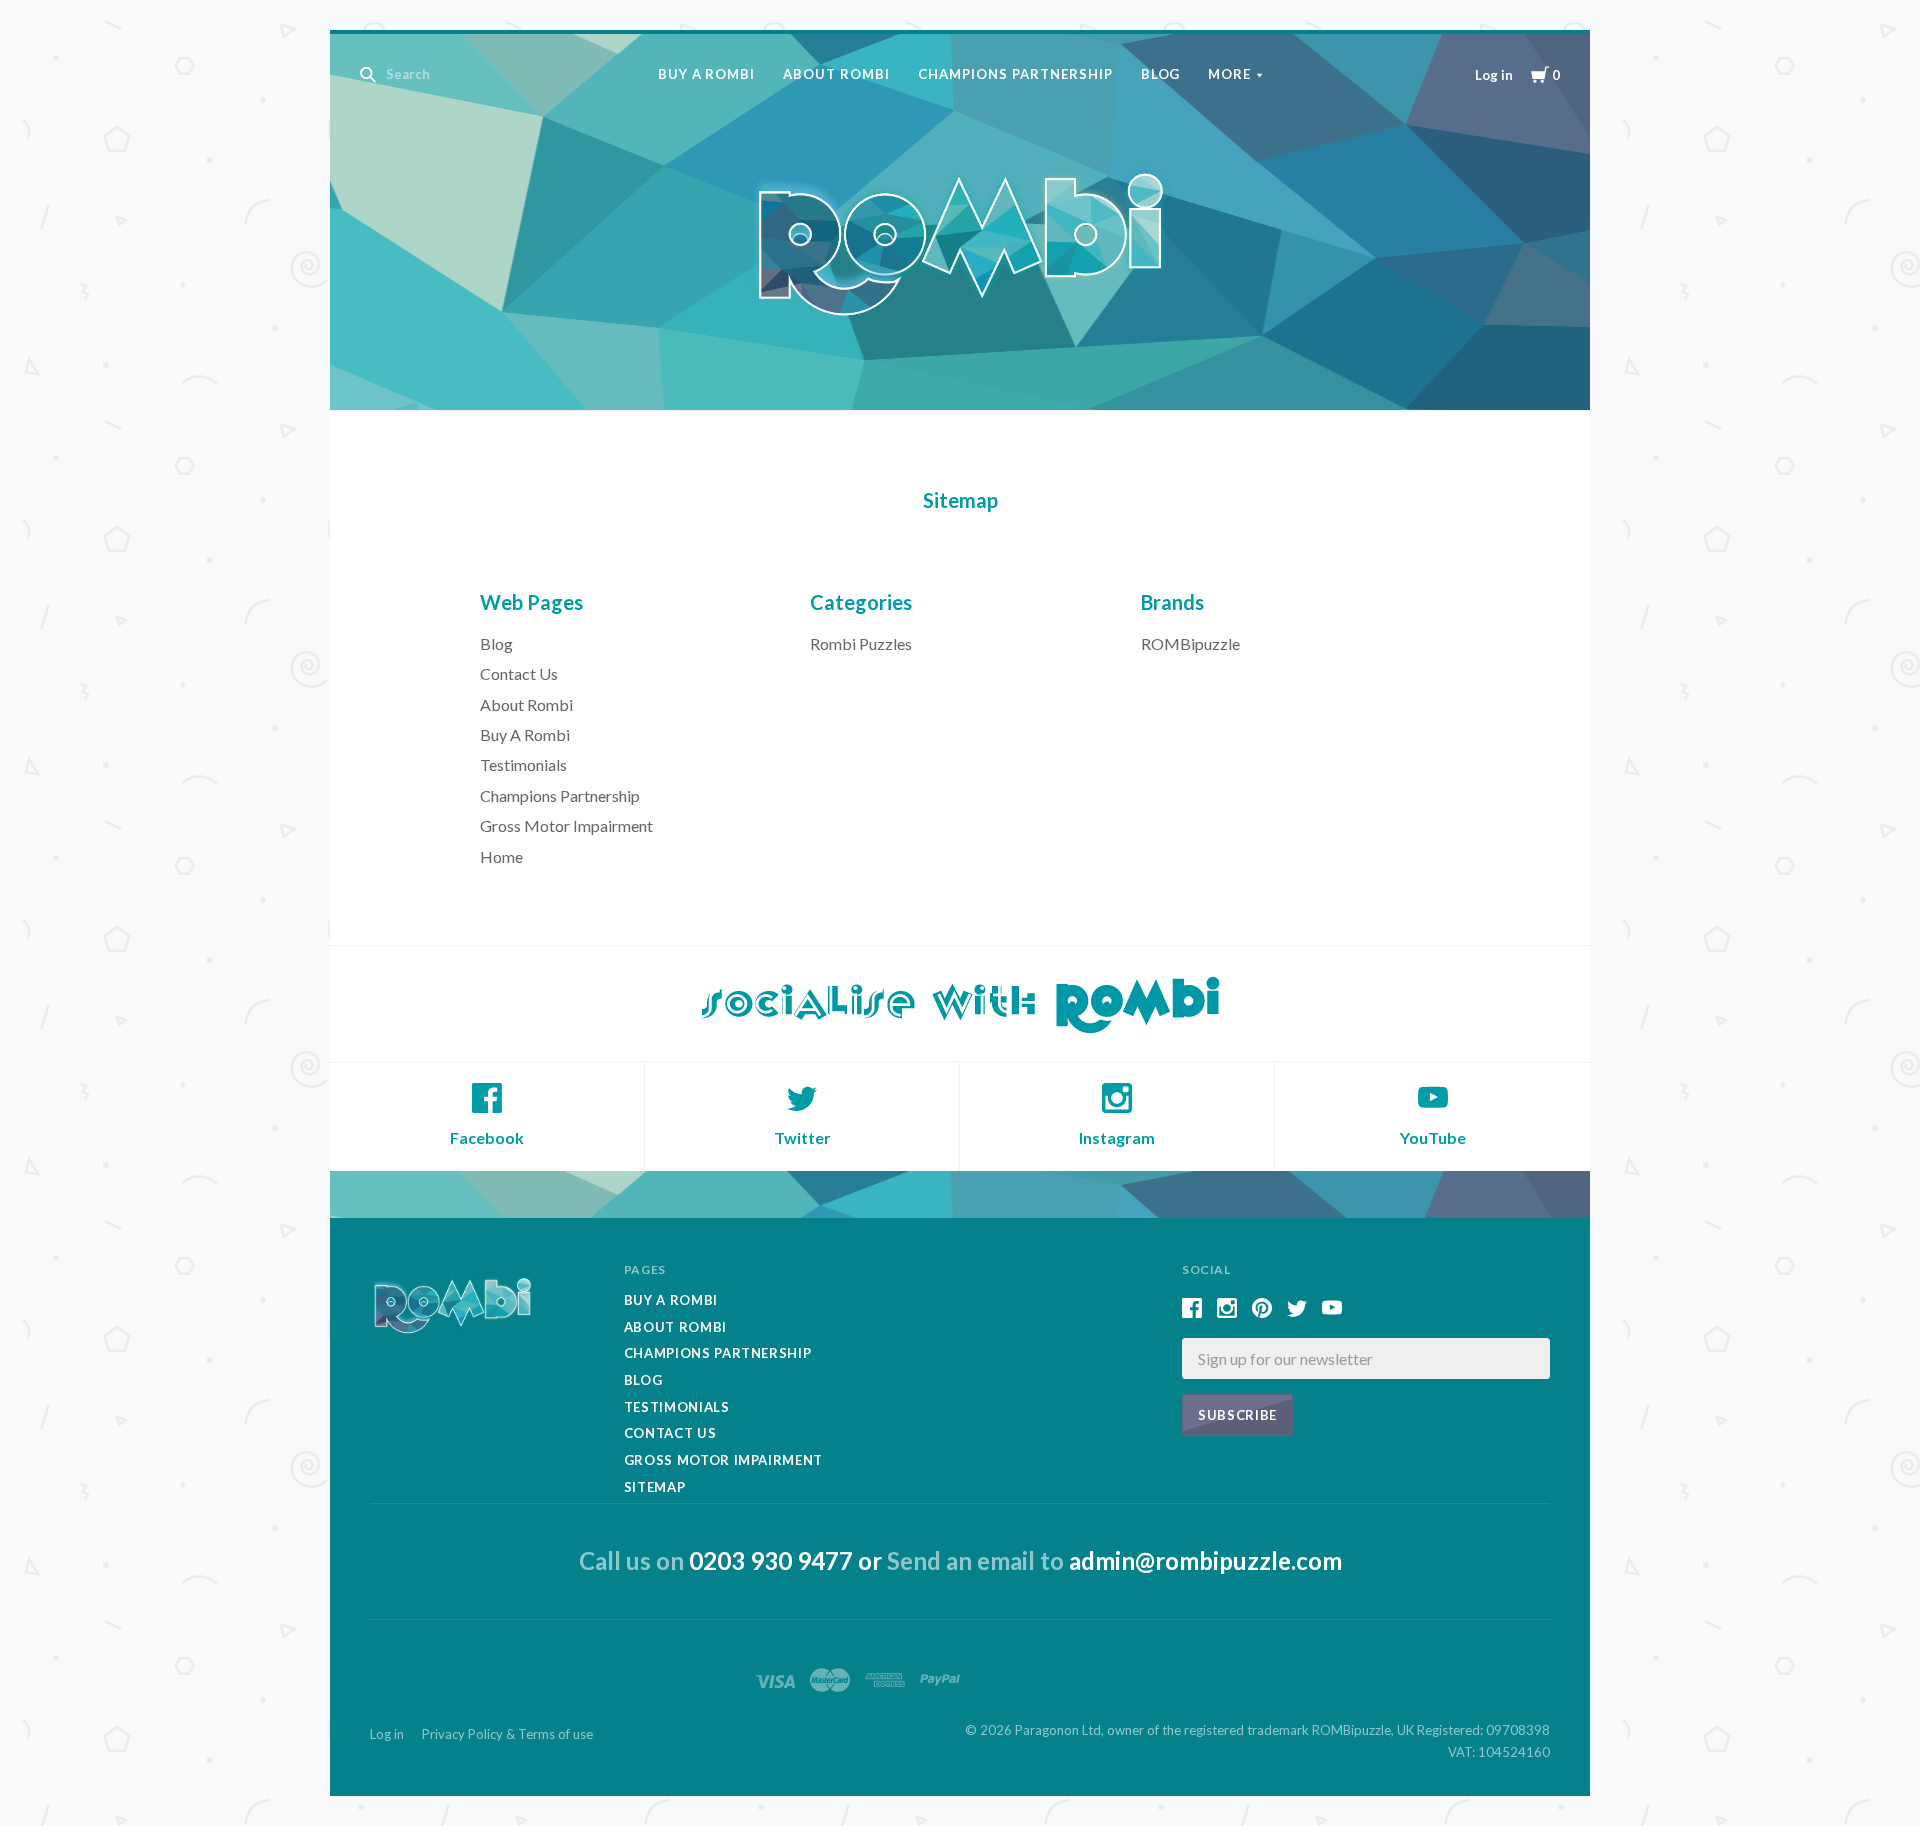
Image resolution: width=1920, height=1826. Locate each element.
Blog (1161, 74)
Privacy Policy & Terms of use (507, 1734)
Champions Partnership (1015, 74)
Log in (1494, 75)
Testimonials (523, 764)
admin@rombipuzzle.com (1205, 1560)
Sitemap (655, 1487)
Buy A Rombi (707, 74)
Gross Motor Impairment (566, 825)
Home (501, 856)
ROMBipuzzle (1190, 643)
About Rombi (836, 74)
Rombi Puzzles (861, 643)
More (1229, 74)
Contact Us (519, 673)
